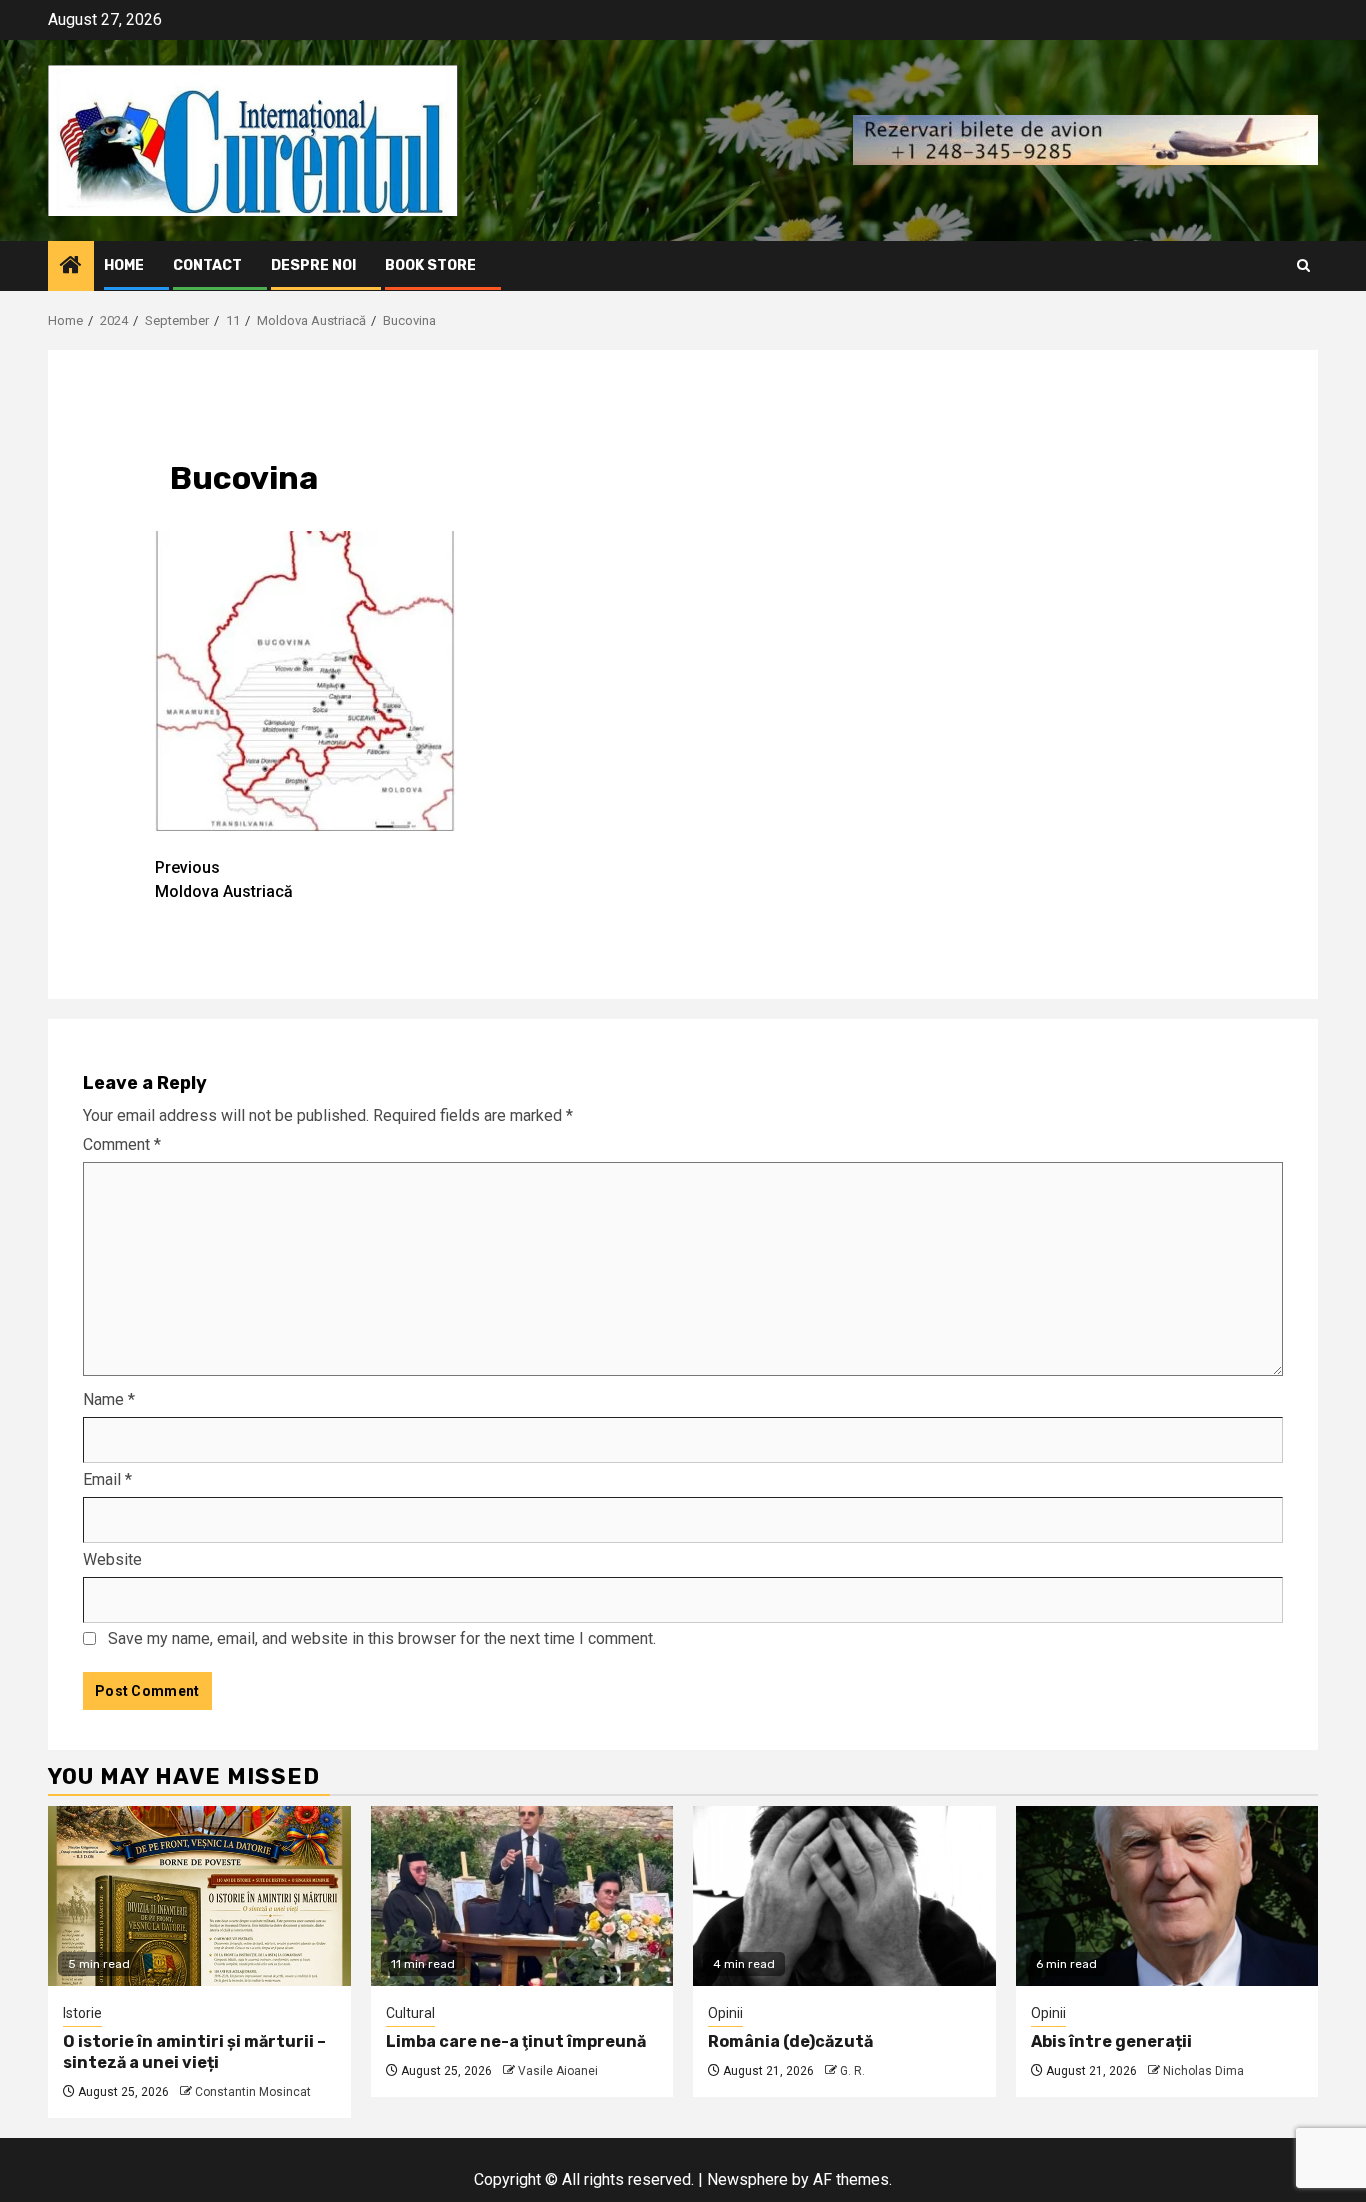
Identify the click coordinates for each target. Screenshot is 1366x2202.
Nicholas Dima (1203, 2071)
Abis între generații (1111, 2041)
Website (112, 1559)
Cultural (410, 2013)
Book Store (430, 265)
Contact (207, 265)
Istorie (82, 2013)
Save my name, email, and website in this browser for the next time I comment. (382, 1638)
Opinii (725, 2013)
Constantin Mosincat (253, 2092)
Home (124, 265)
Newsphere (747, 2179)
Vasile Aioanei (558, 2071)
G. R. (852, 2071)
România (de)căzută (790, 2041)
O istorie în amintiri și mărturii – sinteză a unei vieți (194, 2052)
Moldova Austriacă (224, 879)
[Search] (1303, 265)
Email (107, 1479)
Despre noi (313, 265)
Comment (122, 1144)
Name (109, 1399)
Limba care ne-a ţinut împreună (516, 2041)
